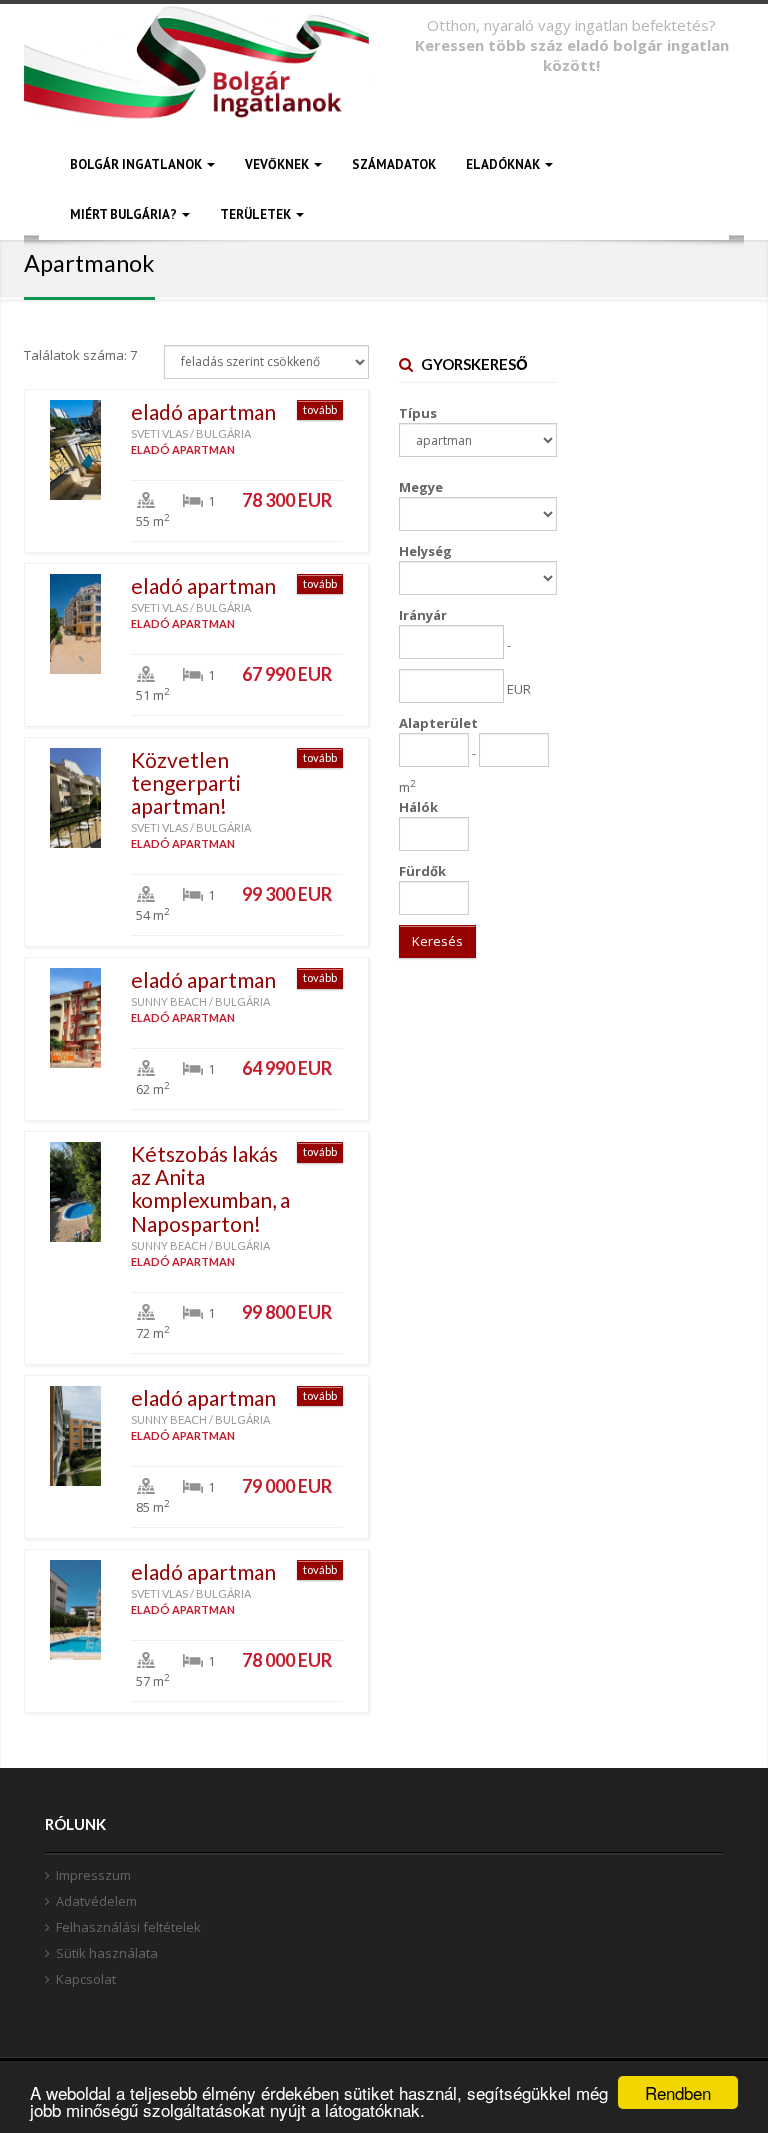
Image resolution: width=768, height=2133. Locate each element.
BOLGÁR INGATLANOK (137, 164)
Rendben (678, 2092)
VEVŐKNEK (278, 164)
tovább (320, 409)
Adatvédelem (96, 1901)
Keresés (437, 941)
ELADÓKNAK (504, 164)
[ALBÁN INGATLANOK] (196, 87)
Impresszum (93, 1875)
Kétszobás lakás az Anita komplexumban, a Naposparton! (210, 1188)
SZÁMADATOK (394, 164)
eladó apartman (203, 411)
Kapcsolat (86, 1979)
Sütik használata (107, 1953)
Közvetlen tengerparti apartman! (186, 782)
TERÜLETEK (257, 214)
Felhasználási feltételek (128, 1927)
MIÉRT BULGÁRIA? (125, 214)
